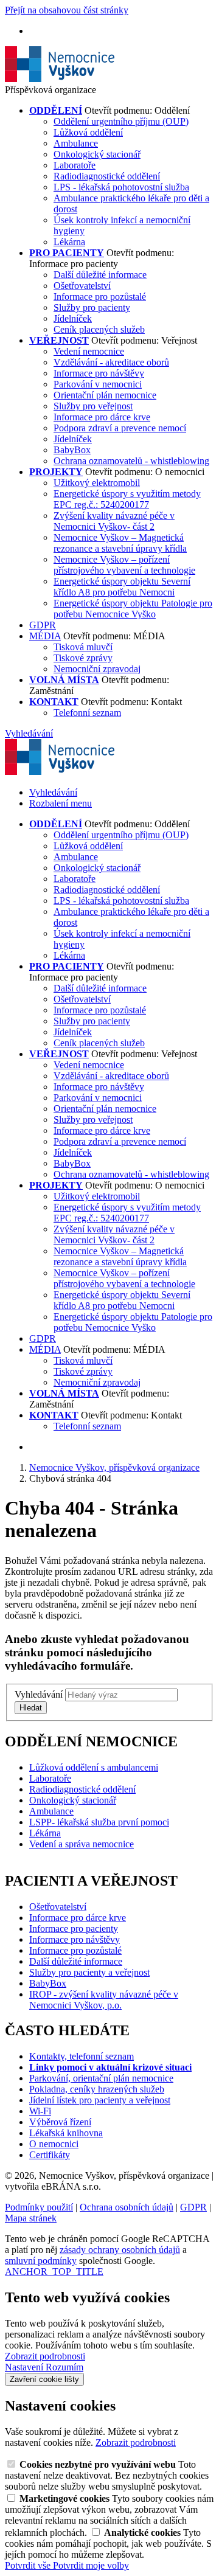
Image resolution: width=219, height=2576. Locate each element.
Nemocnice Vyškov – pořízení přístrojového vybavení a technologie (124, 565)
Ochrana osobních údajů (127, 2207)
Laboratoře (75, 165)
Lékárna (69, 242)
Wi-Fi (40, 2111)
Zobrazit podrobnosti (45, 2356)
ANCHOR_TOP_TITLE (54, 2272)
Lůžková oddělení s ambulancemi (94, 1767)
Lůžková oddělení (88, 132)
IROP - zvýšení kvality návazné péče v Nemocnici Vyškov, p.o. (104, 2000)
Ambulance (76, 143)
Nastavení (25, 2367)
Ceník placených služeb (99, 329)
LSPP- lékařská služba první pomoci (99, 1822)
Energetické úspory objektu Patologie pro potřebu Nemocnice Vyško (133, 609)
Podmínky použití (39, 2207)
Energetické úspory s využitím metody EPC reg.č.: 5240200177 (127, 499)
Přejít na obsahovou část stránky (67, 10)
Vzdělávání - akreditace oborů (111, 362)
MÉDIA (45, 636)
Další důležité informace (100, 275)
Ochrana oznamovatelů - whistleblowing (131, 461)
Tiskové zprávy (83, 658)
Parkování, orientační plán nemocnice (101, 2078)
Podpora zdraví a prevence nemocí (120, 428)
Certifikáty (50, 2155)
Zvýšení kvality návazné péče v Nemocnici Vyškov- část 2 (114, 521)
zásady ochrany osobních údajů (120, 2250)
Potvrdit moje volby (91, 2565)
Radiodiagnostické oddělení (107, 176)
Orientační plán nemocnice (105, 395)
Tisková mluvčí (83, 647)
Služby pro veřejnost (93, 406)
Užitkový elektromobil (97, 483)
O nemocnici (54, 2144)
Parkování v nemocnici (98, 384)
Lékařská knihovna (66, 2133)
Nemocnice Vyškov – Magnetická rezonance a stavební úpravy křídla (120, 543)
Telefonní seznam (87, 713)
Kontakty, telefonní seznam (82, 2056)
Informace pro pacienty (74, 1929)
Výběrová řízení (60, 2122)
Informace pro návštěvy (99, 373)
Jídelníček (73, 318)
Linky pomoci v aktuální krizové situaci (110, 2067)
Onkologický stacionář (97, 154)
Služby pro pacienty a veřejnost (89, 1972)
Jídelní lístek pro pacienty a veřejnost (100, 2100)
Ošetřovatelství (82, 286)
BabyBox (72, 450)
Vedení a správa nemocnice (82, 1844)
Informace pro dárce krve (102, 417)
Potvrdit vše (29, 2565)
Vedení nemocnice (89, 351)
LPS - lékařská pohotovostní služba (121, 187)
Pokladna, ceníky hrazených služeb (97, 2089)
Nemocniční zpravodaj (97, 669)
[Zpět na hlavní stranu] (60, 79)
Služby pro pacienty (92, 307)
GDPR (43, 625)
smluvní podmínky (41, 2261)
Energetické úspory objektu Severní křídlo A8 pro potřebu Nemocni (122, 587)
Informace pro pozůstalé (100, 297)
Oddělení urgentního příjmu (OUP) (121, 121)
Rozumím (64, 2367)
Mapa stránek (31, 2218)
